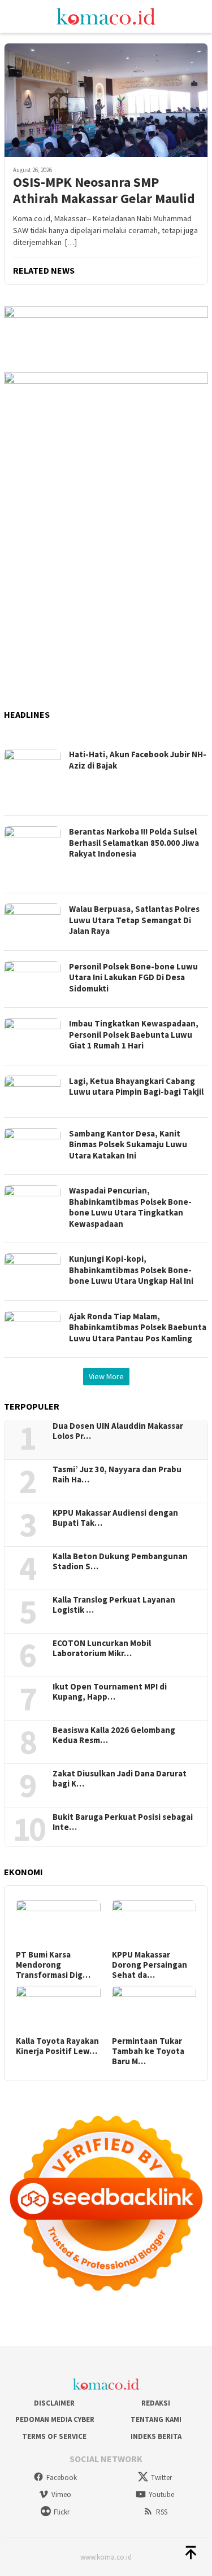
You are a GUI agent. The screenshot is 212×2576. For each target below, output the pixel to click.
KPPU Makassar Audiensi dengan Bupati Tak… (115, 1518)
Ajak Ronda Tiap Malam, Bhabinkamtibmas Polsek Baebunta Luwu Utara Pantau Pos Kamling (138, 1327)
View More (106, 1376)
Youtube (161, 2494)
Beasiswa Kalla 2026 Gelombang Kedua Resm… (114, 1735)
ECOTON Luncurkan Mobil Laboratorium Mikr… (102, 1648)
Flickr (62, 2512)
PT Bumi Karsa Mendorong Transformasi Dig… (53, 1965)
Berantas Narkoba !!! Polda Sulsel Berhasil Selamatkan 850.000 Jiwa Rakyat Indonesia (134, 842)
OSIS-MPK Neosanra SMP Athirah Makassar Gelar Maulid (105, 191)
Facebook (62, 2478)
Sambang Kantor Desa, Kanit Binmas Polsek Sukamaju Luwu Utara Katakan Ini (128, 1144)
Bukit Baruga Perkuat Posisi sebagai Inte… (123, 1822)
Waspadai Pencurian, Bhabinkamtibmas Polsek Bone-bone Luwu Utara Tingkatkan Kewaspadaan (130, 1207)
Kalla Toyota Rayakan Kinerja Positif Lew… (57, 2046)
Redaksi (156, 2403)
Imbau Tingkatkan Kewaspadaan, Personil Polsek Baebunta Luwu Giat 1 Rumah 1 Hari (134, 1034)
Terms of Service (54, 2436)
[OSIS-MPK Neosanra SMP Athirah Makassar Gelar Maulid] (106, 100)
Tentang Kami (156, 2419)
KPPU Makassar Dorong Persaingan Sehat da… (150, 1965)
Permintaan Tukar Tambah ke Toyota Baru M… (148, 2051)
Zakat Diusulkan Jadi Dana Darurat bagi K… (120, 1779)
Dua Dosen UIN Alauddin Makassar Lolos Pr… (118, 1431)
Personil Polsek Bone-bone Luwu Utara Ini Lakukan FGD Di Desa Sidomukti (133, 977)
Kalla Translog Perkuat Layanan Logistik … (114, 1605)
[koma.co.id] (106, 15)
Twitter (161, 2478)
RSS (162, 2512)
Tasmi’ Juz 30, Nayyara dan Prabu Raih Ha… (117, 1474)
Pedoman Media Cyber (54, 2419)
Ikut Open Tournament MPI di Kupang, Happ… (110, 1692)
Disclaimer (54, 2403)
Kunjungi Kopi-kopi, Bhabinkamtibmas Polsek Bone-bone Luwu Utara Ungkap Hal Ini (131, 1270)
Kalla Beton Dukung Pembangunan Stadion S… (120, 1561)
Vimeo (61, 2494)
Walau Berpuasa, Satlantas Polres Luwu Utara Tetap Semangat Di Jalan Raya (134, 920)
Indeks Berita (156, 2436)
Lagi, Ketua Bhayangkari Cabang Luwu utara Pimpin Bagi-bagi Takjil (136, 1087)
